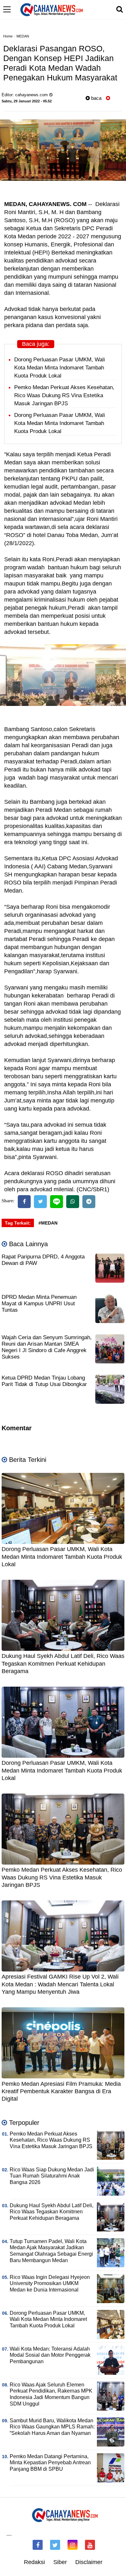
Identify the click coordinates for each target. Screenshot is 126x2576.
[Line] (57, 1202)
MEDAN (23, 36)
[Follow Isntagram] (73, 2545)
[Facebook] (24, 1202)
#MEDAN (48, 1223)
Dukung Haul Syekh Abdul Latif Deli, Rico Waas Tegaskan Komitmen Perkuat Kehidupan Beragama (63, 1664)
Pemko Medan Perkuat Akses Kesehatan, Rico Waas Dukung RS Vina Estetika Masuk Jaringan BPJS (64, 395)
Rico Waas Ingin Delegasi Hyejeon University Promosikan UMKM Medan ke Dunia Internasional (50, 2284)
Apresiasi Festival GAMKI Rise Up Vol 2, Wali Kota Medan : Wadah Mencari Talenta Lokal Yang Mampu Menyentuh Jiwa (60, 1984)
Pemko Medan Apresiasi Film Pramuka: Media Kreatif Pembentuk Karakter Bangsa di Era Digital (61, 2091)
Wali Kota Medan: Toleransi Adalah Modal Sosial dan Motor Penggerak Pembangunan (50, 2355)
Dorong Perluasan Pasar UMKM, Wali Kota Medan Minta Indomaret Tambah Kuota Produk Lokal (60, 368)
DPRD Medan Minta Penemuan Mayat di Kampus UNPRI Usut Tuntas (39, 1304)
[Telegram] (89, 1202)
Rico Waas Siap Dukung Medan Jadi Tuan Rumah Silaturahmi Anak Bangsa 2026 (52, 2176)
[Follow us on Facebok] (38, 2545)
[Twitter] (40, 1202)
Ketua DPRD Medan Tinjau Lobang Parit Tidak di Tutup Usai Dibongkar (44, 1381)
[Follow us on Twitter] (55, 2545)
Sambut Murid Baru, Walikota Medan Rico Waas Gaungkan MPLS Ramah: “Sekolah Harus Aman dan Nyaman (52, 2427)
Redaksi (34, 2562)
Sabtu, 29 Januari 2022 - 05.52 (27, 101)
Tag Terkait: (18, 1223)
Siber (60, 2562)
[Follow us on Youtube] (90, 2545)
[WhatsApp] (73, 1202)
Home (8, 36)
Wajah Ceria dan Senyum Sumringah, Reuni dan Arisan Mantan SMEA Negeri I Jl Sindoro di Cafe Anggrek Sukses (47, 1347)
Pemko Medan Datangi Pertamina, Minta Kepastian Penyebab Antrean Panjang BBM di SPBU (50, 2463)
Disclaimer (89, 2562)
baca (96, 98)
